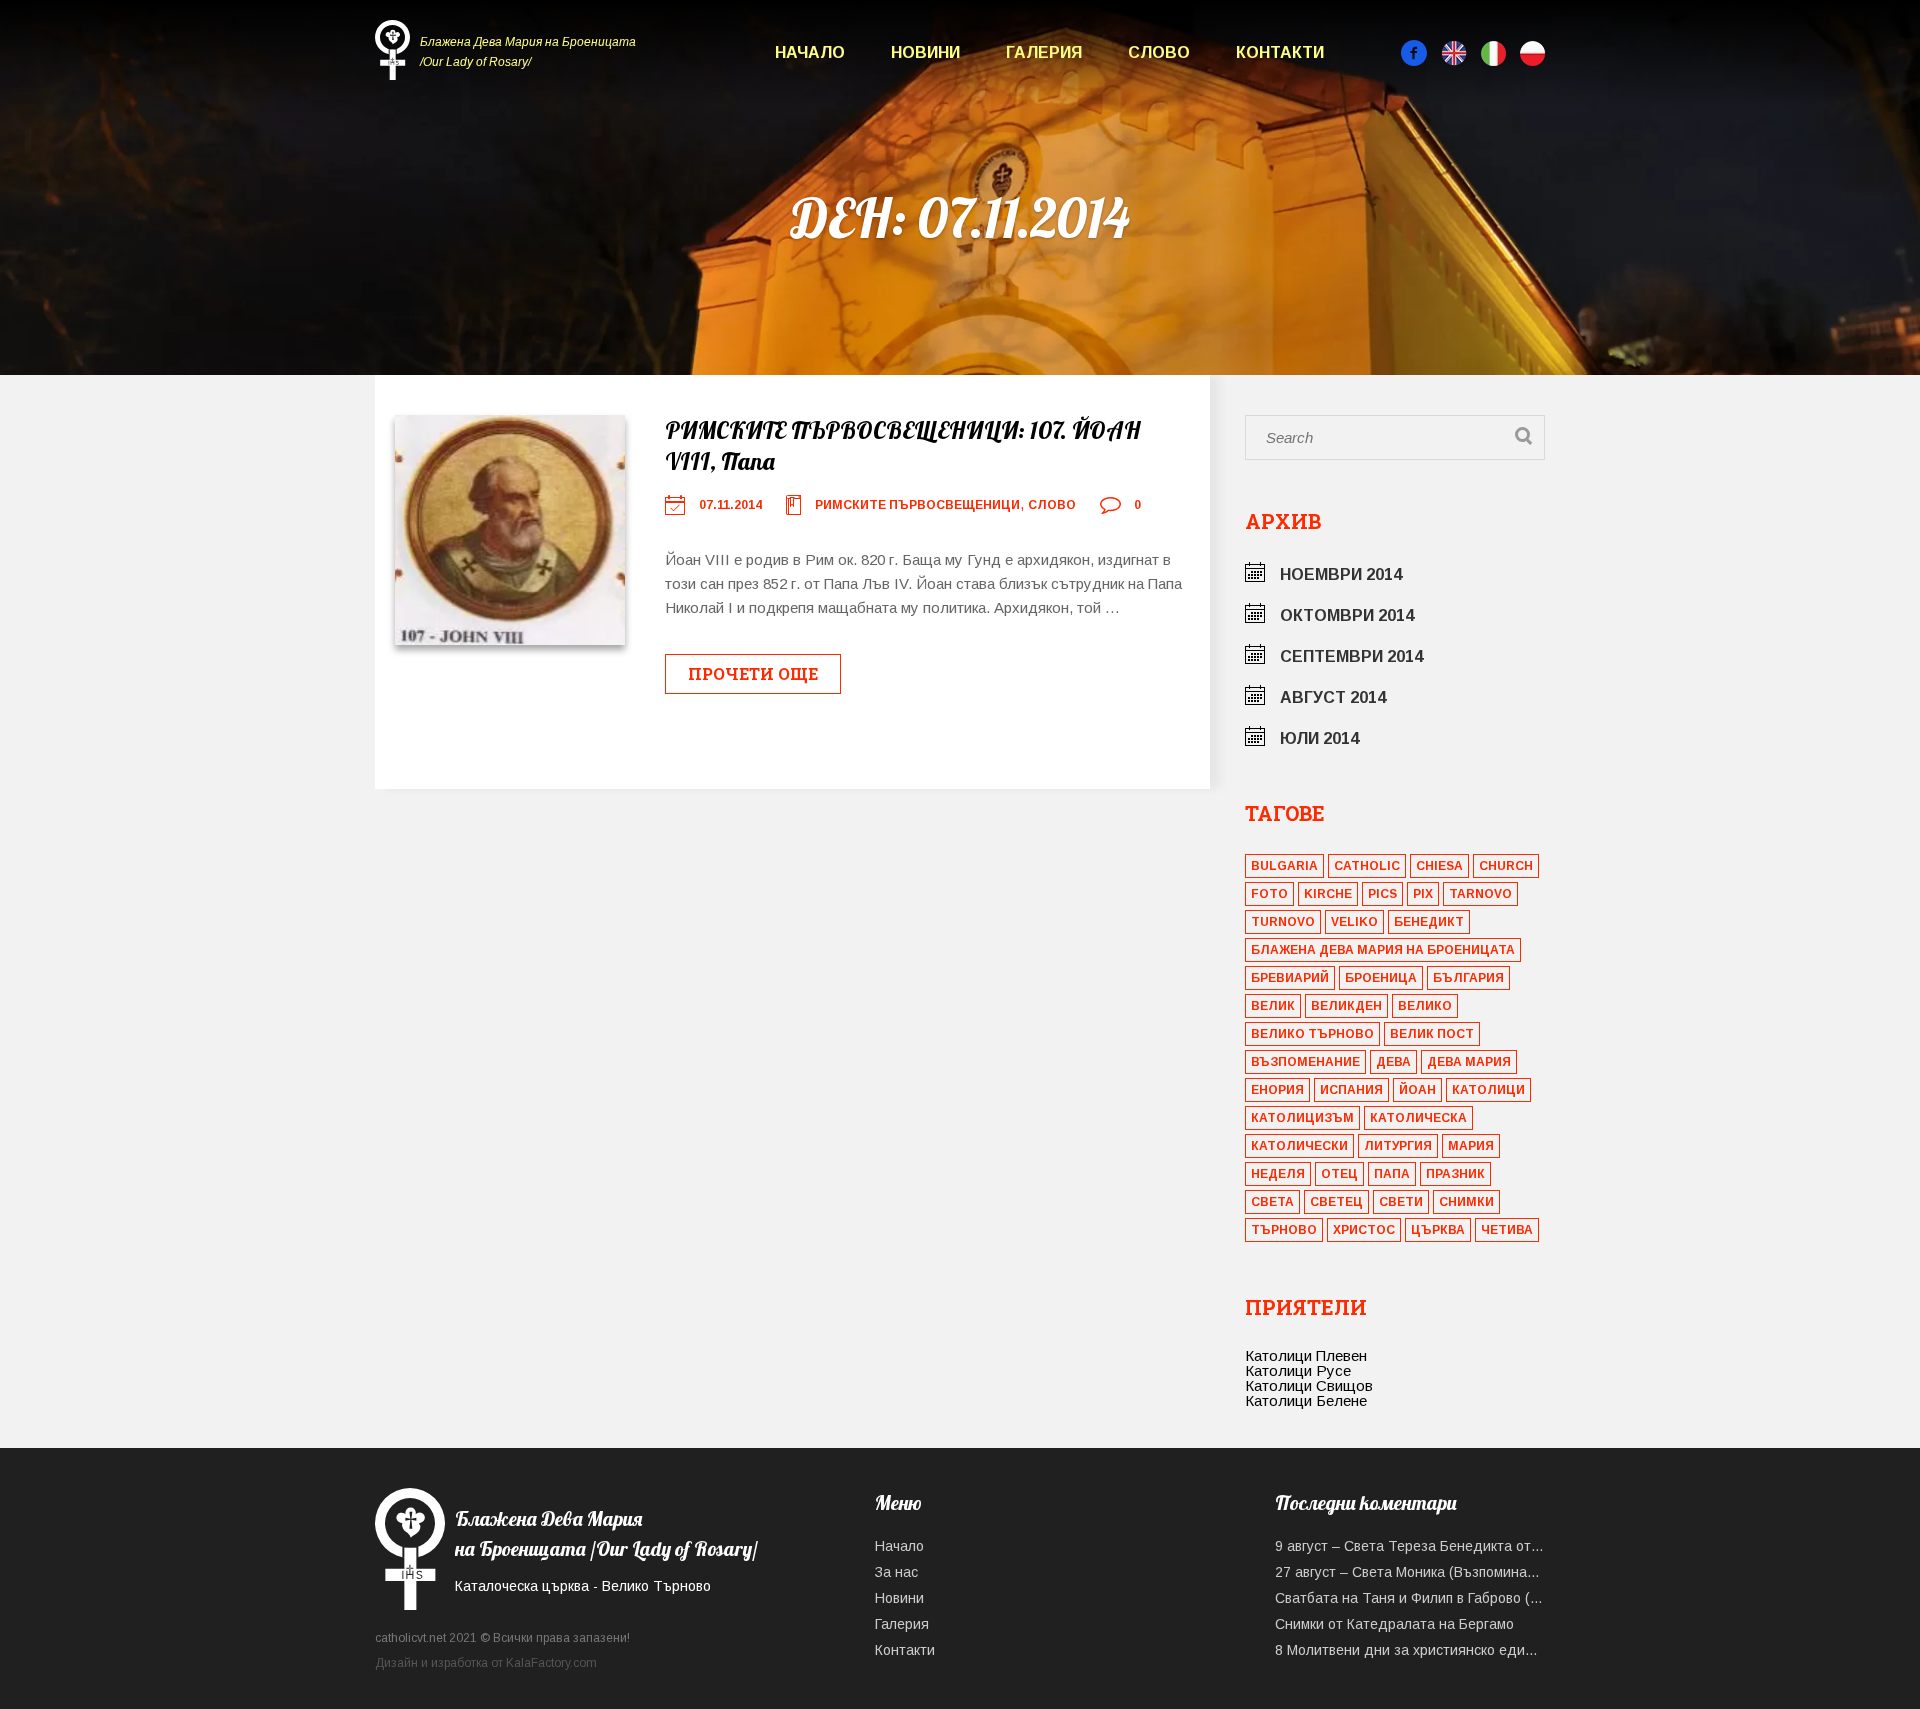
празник (1455, 1174)
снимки (1466, 1202)
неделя (1278, 1174)
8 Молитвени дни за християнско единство (1410, 1650)
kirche (1328, 894)
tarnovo (1480, 894)
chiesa (1439, 866)
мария (1471, 1146)
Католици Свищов (1309, 1385)
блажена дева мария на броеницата (1383, 950)
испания (1351, 1090)
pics (1382, 894)
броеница (1381, 978)
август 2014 (1333, 697)
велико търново (1312, 1034)
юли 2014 (1319, 738)
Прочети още (753, 673)
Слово (1159, 52)
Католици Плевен (1306, 1355)
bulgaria (1284, 866)
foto (1269, 894)
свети (1401, 1202)
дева (1393, 1062)
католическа (1418, 1118)
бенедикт (1429, 922)
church (1506, 866)
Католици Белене (1306, 1400)
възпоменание (1305, 1062)
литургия (1398, 1146)
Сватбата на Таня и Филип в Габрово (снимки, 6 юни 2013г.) (1410, 1598)
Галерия (1044, 52)
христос (1364, 1230)
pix (1423, 894)
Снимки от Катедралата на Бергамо (1394, 1624)
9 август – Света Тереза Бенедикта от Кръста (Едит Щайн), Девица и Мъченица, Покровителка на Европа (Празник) (1410, 1546)
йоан (1417, 1090)
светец (1336, 1202)
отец (1339, 1174)
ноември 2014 (1341, 574)
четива (1507, 1230)
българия (1468, 978)
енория (1277, 1090)
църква (1438, 1230)
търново (1284, 1230)
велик (1273, 1006)
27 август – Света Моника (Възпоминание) (1410, 1572)
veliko (1354, 922)
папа (1392, 1174)
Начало (810, 52)
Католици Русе (1298, 1370)
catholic (1367, 866)
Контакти (1280, 52)
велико (1425, 1006)
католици (1488, 1090)
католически (1299, 1146)
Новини (925, 52)
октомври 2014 (1347, 615)
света (1272, 1202)
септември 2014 (1351, 656)
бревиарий (1290, 978)
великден (1346, 1006)
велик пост (1432, 1034)
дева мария (1469, 1062)
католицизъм (1302, 1118)
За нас (896, 1572)
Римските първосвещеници (917, 505)
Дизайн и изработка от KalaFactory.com (486, 1663)
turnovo (1283, 922)
